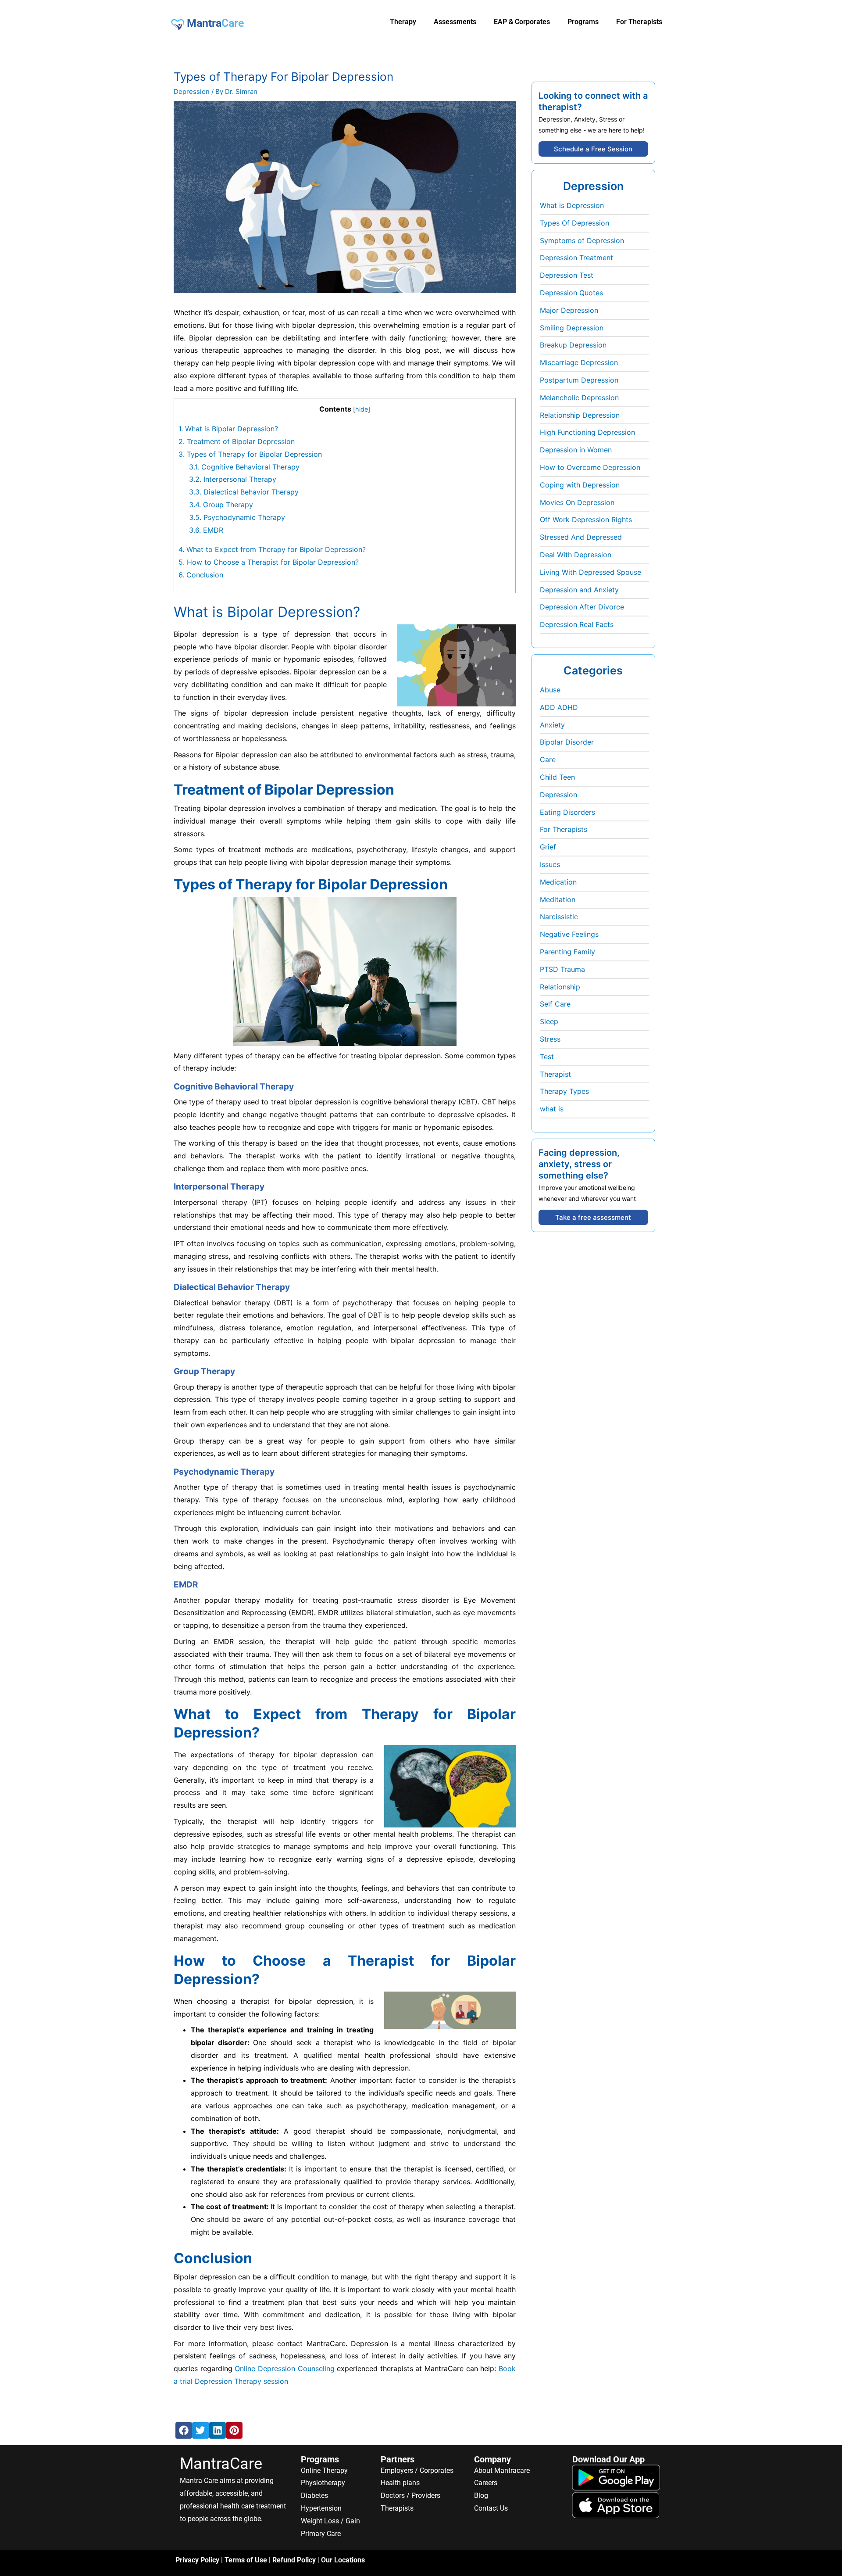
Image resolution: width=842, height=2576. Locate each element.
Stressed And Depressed (581, 537)
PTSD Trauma (562, 969)
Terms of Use (246, 2560)
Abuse (550, 690)
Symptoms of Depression (582, 240)
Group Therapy (221, 505)
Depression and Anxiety (579, 590)
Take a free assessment (593, 1217)
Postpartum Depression (579, 380)
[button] (184, 2430)
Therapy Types (564, 1091)
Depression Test (567, 275)
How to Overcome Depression (590, 467)
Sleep (549, 1021)
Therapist (555, 1074)
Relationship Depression (580, 415)
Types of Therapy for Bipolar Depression (250, 454)
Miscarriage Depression (579, 362)
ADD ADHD (559, 707)
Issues (550, 864)
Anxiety (552, 725)
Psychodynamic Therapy (237, 517)
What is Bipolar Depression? (228, 429)
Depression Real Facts (577, 624)
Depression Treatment (576, 258)
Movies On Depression (577, 502)
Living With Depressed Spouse (590, 572)
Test (547, 1057)
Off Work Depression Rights (586, 519)
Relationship (560, 987)
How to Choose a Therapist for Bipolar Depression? (269, 562)
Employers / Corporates (417, 2470)
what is (552, 1109)
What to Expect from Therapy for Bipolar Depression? (272, 549)
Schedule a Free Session (593, 149)
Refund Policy (294, 2560)
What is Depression (572, 205)
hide (362, 409)
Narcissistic (559, 917)
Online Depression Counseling (284, 2368)
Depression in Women (576, 450)
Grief (548, 847)
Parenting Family (567, 952)
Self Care (555, 1004)
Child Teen (557, 777)
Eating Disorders (567, 812)
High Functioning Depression (587, 432)
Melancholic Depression (579, 398)
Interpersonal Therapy (233, 479)
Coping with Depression (580, 485)
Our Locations (343, 2560)
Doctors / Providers (410, 2495)
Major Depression (569, 310)
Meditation (558, 899)
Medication (558, 882)
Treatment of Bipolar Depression (237, 441)
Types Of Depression (574, 223)
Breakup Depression (573, 345)
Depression (192, 91)
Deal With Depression (576, 555)
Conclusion (201, 575)
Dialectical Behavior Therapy (244, 492)
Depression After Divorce (582, 607)
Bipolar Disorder (567, 742)
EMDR (206, 530)
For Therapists (564, 829)
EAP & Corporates (522, 22)
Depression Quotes (571, 293)
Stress (550, 1039)
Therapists (397, 2508)
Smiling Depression (572, 328)
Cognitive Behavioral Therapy (244, 467)
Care (548, 760)
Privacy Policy (197, 2560)
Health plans (400, 2483)
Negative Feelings (569, 934)
